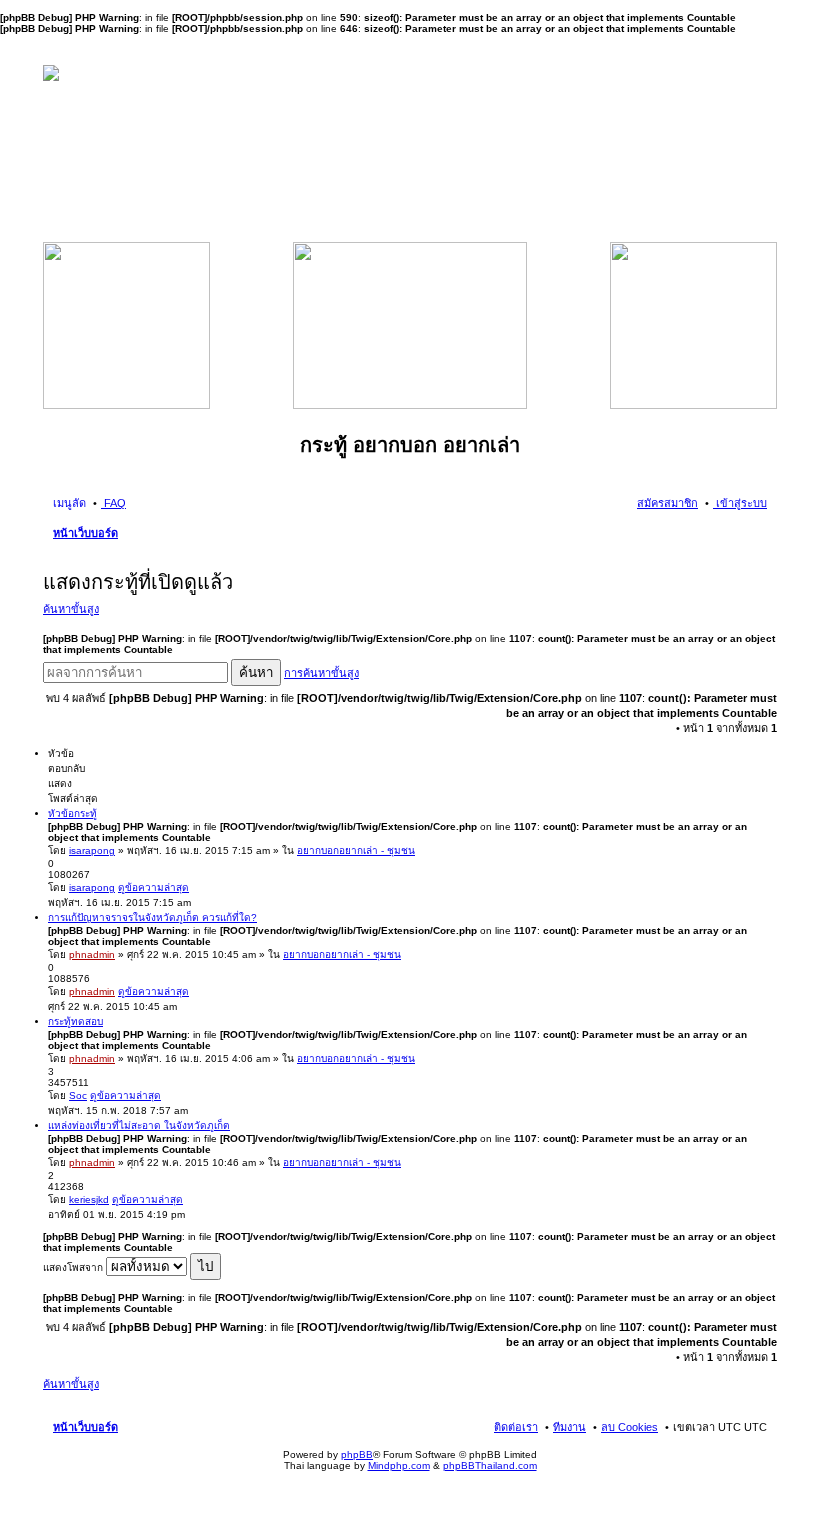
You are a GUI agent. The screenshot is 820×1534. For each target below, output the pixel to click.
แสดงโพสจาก (74, 1267)
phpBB (357, 1454)
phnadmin (92, 954)
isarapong (92, 850)
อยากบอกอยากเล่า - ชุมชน (356, 850)
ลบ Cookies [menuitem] (629, 1427)
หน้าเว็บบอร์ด (85, 533)
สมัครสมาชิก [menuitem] (667, 503)
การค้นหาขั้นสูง (321, 673)
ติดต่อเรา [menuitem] (516, 1427)
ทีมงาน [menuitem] (569, 1427)
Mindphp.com (399, 1465)
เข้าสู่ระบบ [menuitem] (740, 503)
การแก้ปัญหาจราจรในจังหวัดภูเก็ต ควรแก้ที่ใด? (152, 917)
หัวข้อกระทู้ (72, 813)
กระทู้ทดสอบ (75, 1021)
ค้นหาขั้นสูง (71, 609)
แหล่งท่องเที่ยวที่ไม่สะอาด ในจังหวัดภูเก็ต (139, 1125)
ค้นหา (256, 672)
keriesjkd (89, 1199)
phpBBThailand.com (490, 1465)
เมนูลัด (69, 503)
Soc (78, 1095)
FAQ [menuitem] (113, 503)
